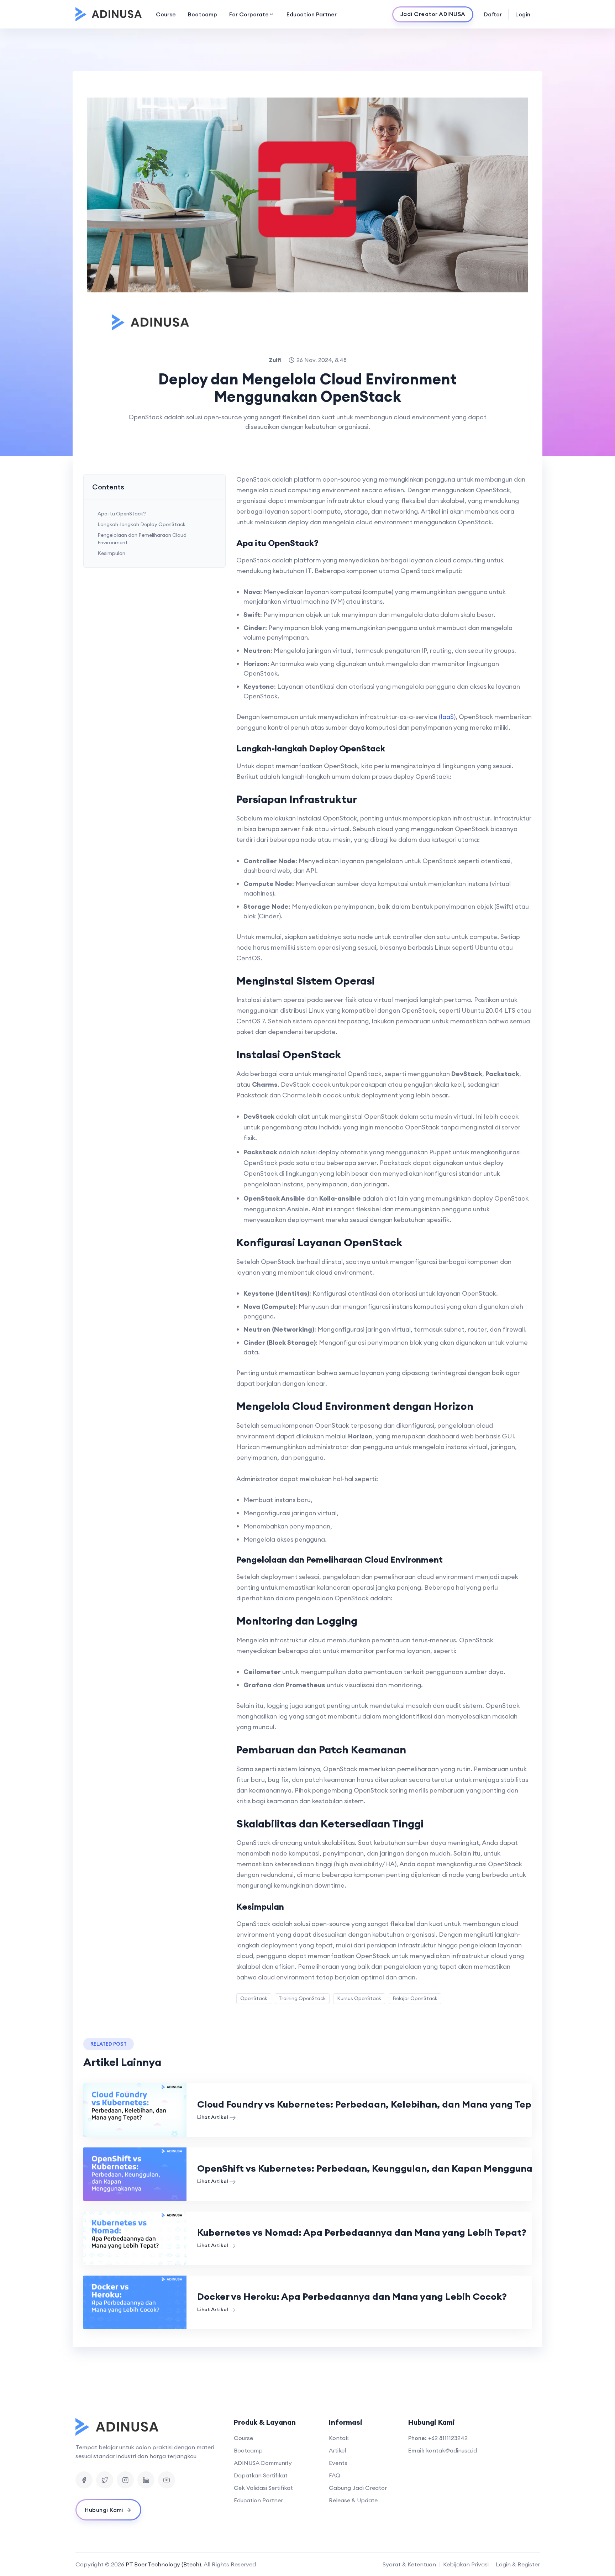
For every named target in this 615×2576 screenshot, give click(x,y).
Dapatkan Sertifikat (261, 2475)
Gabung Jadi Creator (358, 2488)
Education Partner (312, 14)
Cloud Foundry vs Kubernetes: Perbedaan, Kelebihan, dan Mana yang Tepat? (372, 2104)
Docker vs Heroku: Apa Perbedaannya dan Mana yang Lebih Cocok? (352, 2296)
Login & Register (518, 2564)
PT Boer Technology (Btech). (164, 2564)
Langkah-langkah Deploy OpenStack (141, 524)
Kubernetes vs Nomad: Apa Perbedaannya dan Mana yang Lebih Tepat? (362, 2232)
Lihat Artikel (213, 2117)
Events (338, 2463)
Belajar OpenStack (415, 1998)
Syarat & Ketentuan (409, 2564)
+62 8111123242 (448, 2438)
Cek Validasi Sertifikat (263, 2488)
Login (523, 14)
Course (166, 14)
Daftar (493, 14)
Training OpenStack (302, 1998)
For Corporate (249, 14)
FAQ (335, 2475)
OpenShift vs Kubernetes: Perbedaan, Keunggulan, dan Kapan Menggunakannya (382, 2168)
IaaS (447, 717)
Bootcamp (203, 14)
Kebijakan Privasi (466, 2564)
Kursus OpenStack (359, 1998)
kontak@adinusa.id (451, 2450)
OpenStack (254, 1998)
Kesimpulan (111, 553)
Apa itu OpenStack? (122, 514)
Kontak (339, 2438)
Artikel (337, 2450)
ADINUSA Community (263, 2463)
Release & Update (353, 2500)
